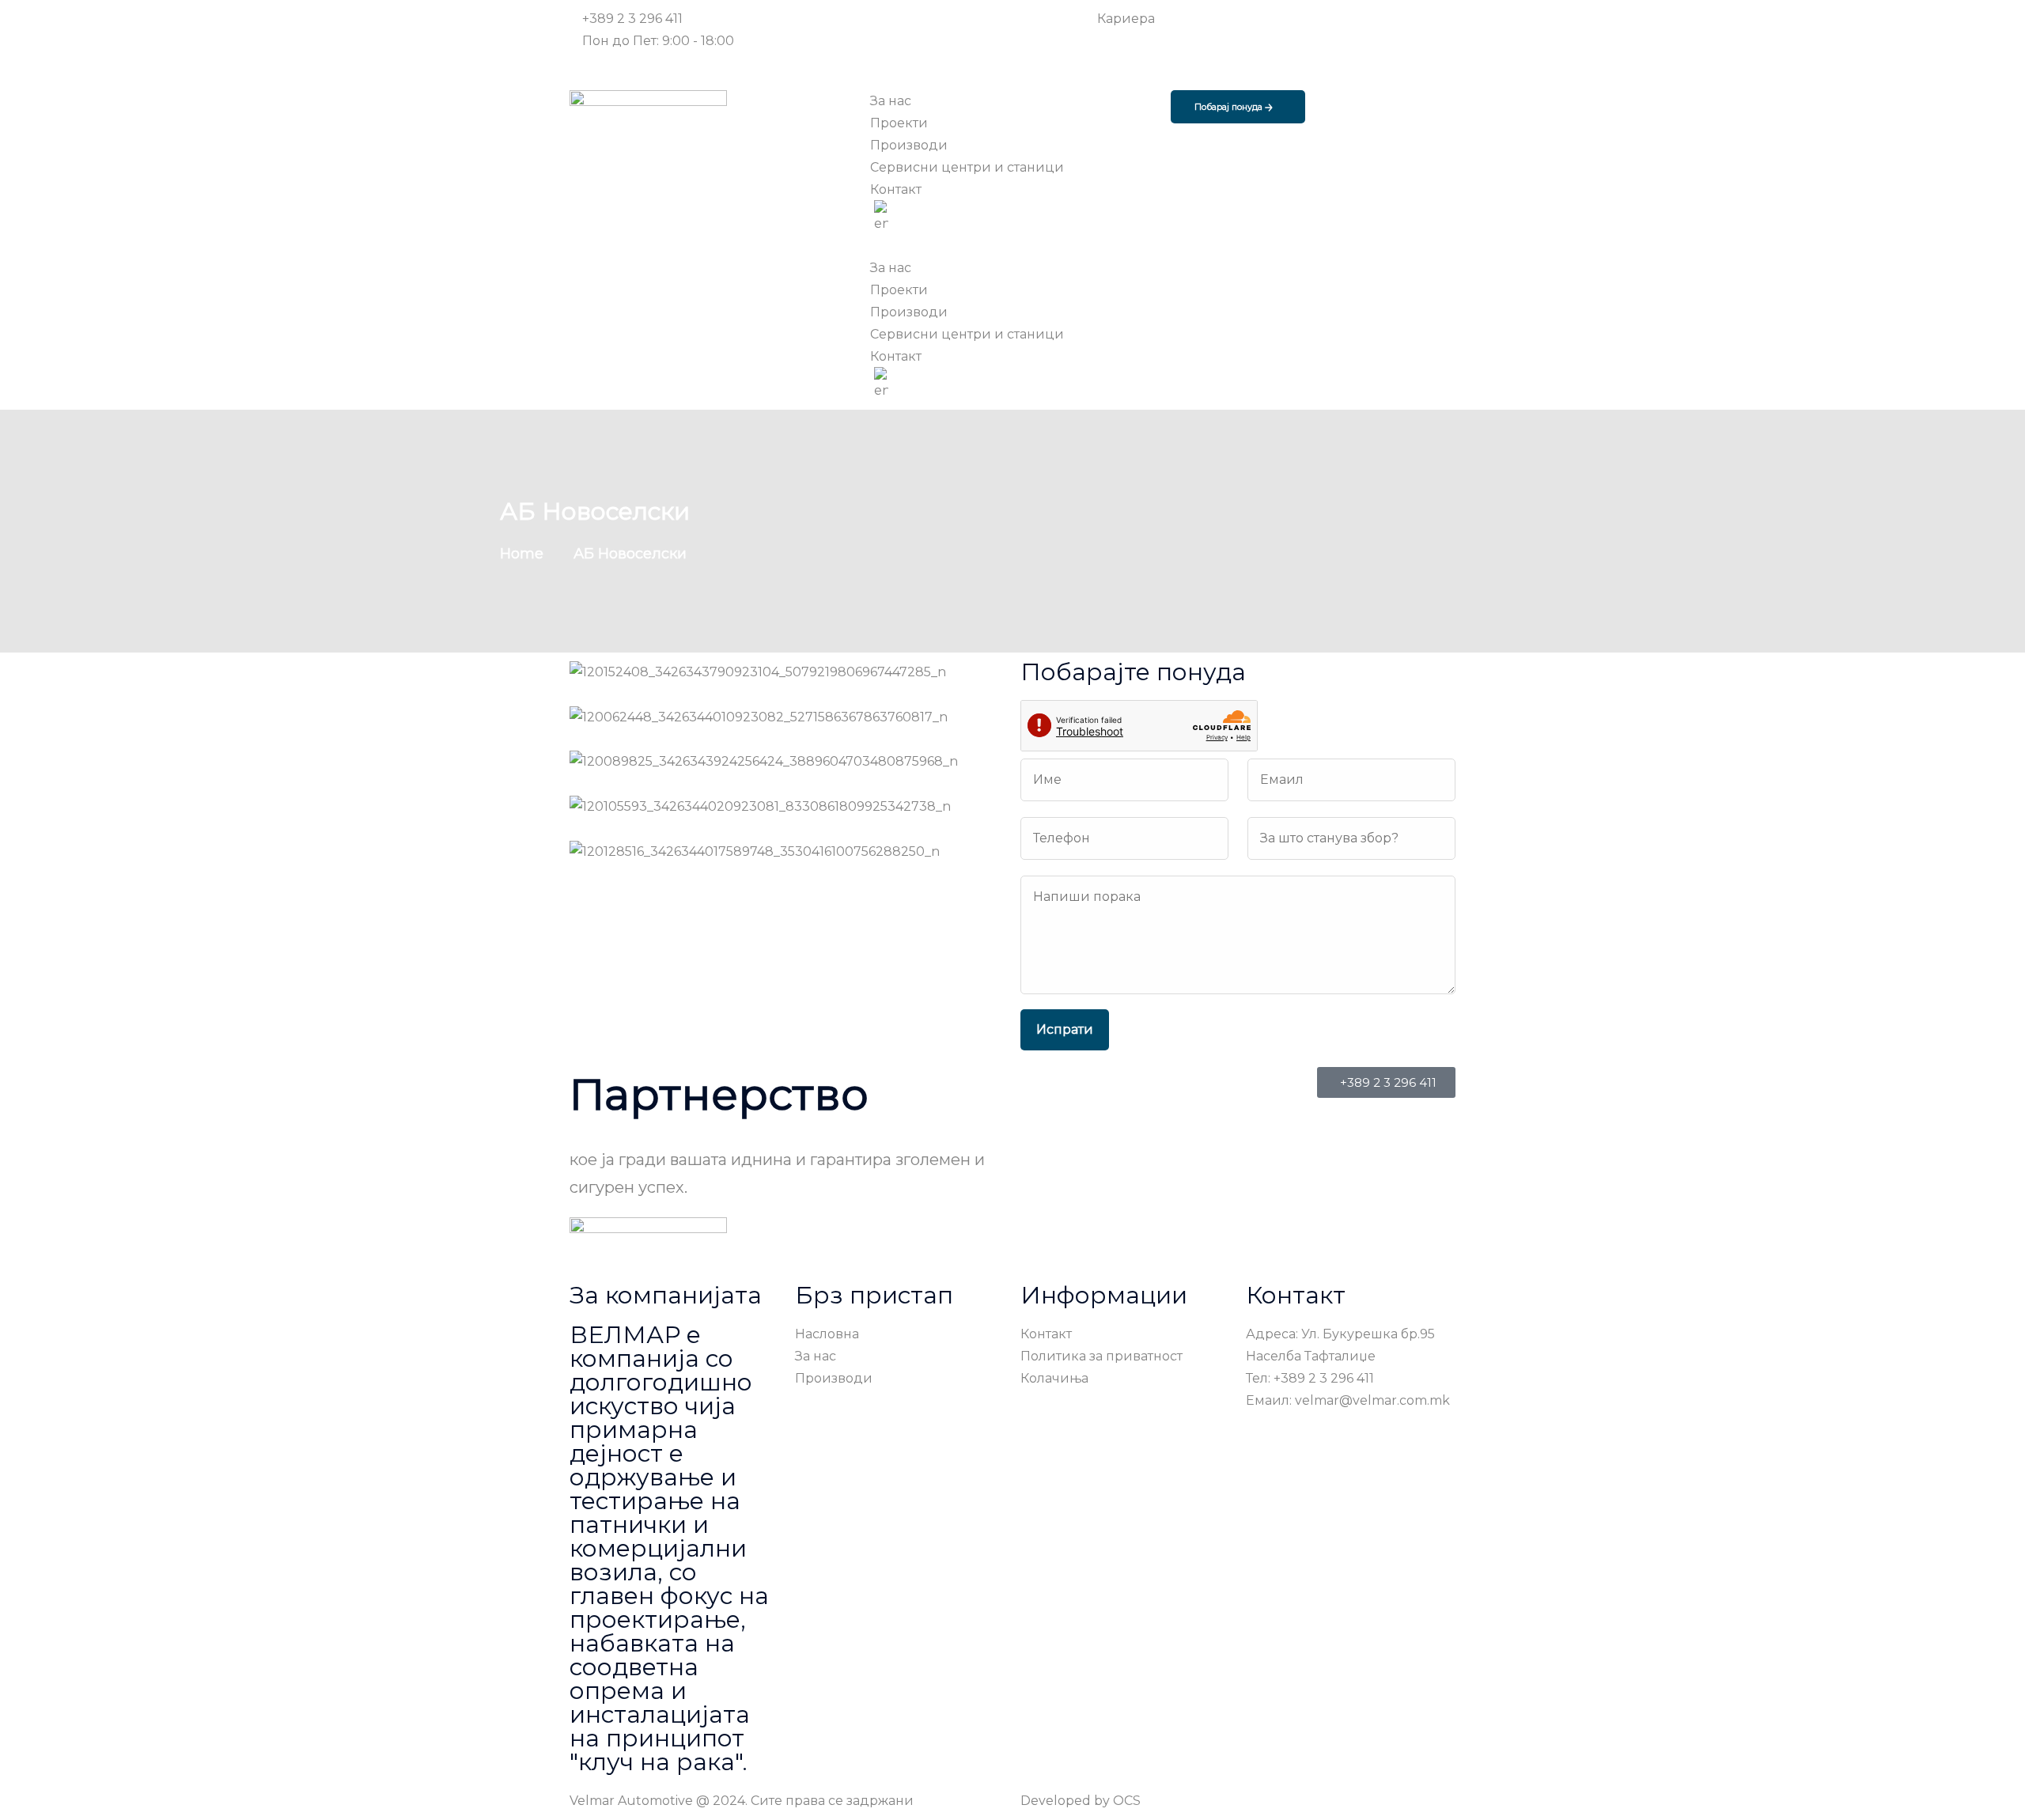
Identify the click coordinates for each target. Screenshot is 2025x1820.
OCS (1127, 1801)
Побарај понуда (1230, 107)
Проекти (899, 290)
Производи (909, 312)
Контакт (896, 356)
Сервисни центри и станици (967, 334)
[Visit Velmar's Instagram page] (1149, 63)
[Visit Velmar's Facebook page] (1149, 41)
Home (526, 554)
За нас (891, 268)
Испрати (1065, 1029)
